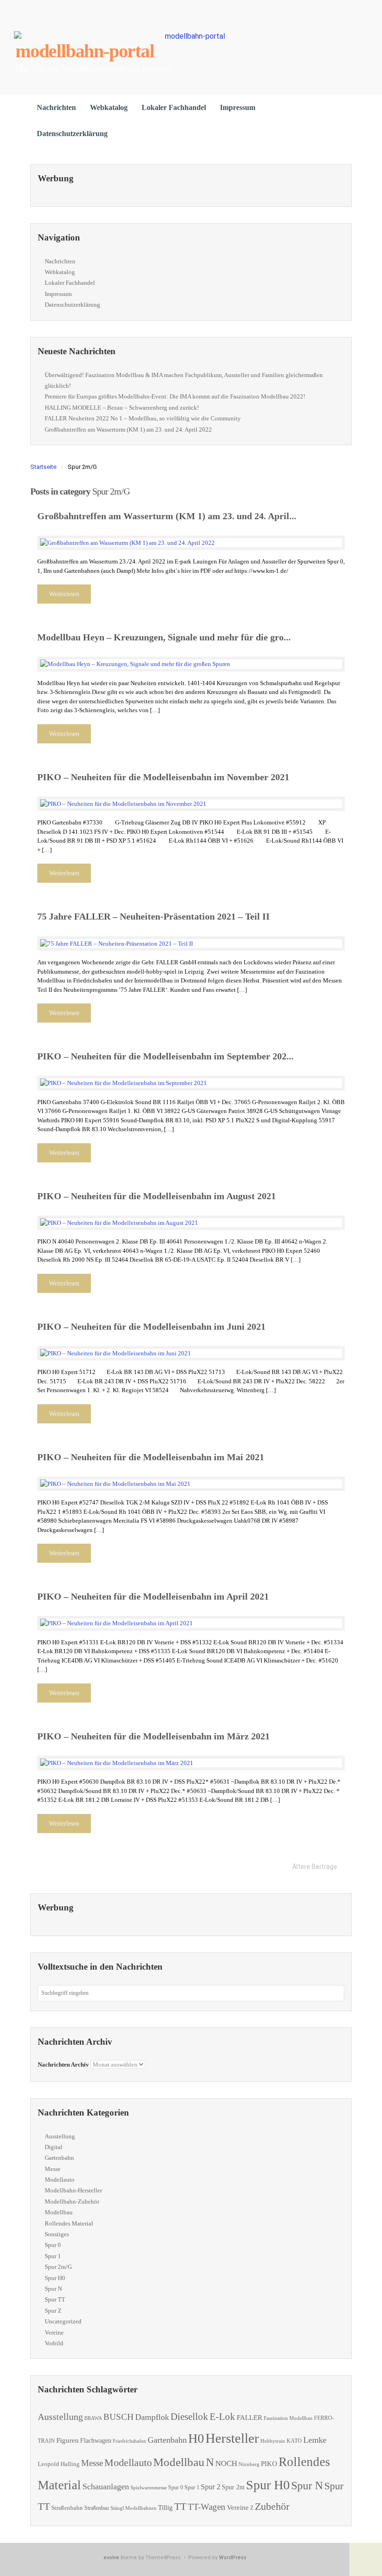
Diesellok (189, 2417)
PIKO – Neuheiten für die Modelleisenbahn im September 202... (165, 1056)
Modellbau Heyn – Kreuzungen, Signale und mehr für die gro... (164, 637)
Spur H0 (55, 2278)
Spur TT (55, 2299)
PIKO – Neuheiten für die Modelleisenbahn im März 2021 (153, 1736)
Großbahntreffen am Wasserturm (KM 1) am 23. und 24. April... (167, 516)
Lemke (315, 2440)
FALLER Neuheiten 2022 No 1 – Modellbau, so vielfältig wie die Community (143, 418)
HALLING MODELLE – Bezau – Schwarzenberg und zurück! (122, 408)
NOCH (226, 2463)
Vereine (54, 2332)
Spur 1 (53, 2256)
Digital (54, 2147)
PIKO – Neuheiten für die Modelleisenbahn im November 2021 (163, 777)
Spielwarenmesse (149, 2487)
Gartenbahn (59, 2158)
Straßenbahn (67, 2508)
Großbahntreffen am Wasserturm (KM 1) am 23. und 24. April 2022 (128, 429)
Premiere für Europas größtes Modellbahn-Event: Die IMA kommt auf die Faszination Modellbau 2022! (175, 396)
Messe (53, 2169)
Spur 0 (53, 2245)
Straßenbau (97, 2508)
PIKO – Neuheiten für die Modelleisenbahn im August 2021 (157, 1196)
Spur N (53, 2289)
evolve (111, 2558)
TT (180, 2506)
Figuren (68, 2440)
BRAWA (93, 2418)
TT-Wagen (207, 2507)
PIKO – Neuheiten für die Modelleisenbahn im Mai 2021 (151, 1457)
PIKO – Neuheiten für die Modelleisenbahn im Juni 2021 (151, 1326)
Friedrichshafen (130, 2441)
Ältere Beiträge (315, 1867)
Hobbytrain (273, 2441)
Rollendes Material (69, 2223)
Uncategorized (63, 2321)
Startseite (43, 467)
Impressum (238, 107)
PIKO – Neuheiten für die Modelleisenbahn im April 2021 (153, 1596)
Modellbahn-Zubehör (72, 2202)
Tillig (165, 2507)
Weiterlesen (64, 594)
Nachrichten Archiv (63, 2064)
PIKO (269, 2464)
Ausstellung (60, 2136)
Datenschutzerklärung (72, 134)
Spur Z (53, 2311)
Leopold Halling (59, 2464)
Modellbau (59, 2212)
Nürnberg (249, 2464)
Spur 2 (211, 2487)
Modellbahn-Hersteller (73, 2190)
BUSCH (119, 2417)
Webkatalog (109, 107)
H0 (196, 2438)
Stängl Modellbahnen (133, 2508)
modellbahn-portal (85, 51)
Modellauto (60, 2180)
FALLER (249, 2417)
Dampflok (152, 2417)
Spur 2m (233, 2487)
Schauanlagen (106, 2487)
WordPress (233, 2558)
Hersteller (232, 2438)
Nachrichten (56, 107)
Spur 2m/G (58, 2267)
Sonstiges (57, 2234)
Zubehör (272, 2506)
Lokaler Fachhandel (174, 107)
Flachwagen (96, 2440)
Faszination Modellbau (288, 2418)
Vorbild (54, 2343)
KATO (294, 2441)
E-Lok (222, 2417)
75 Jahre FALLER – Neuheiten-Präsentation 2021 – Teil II (153, 916)
